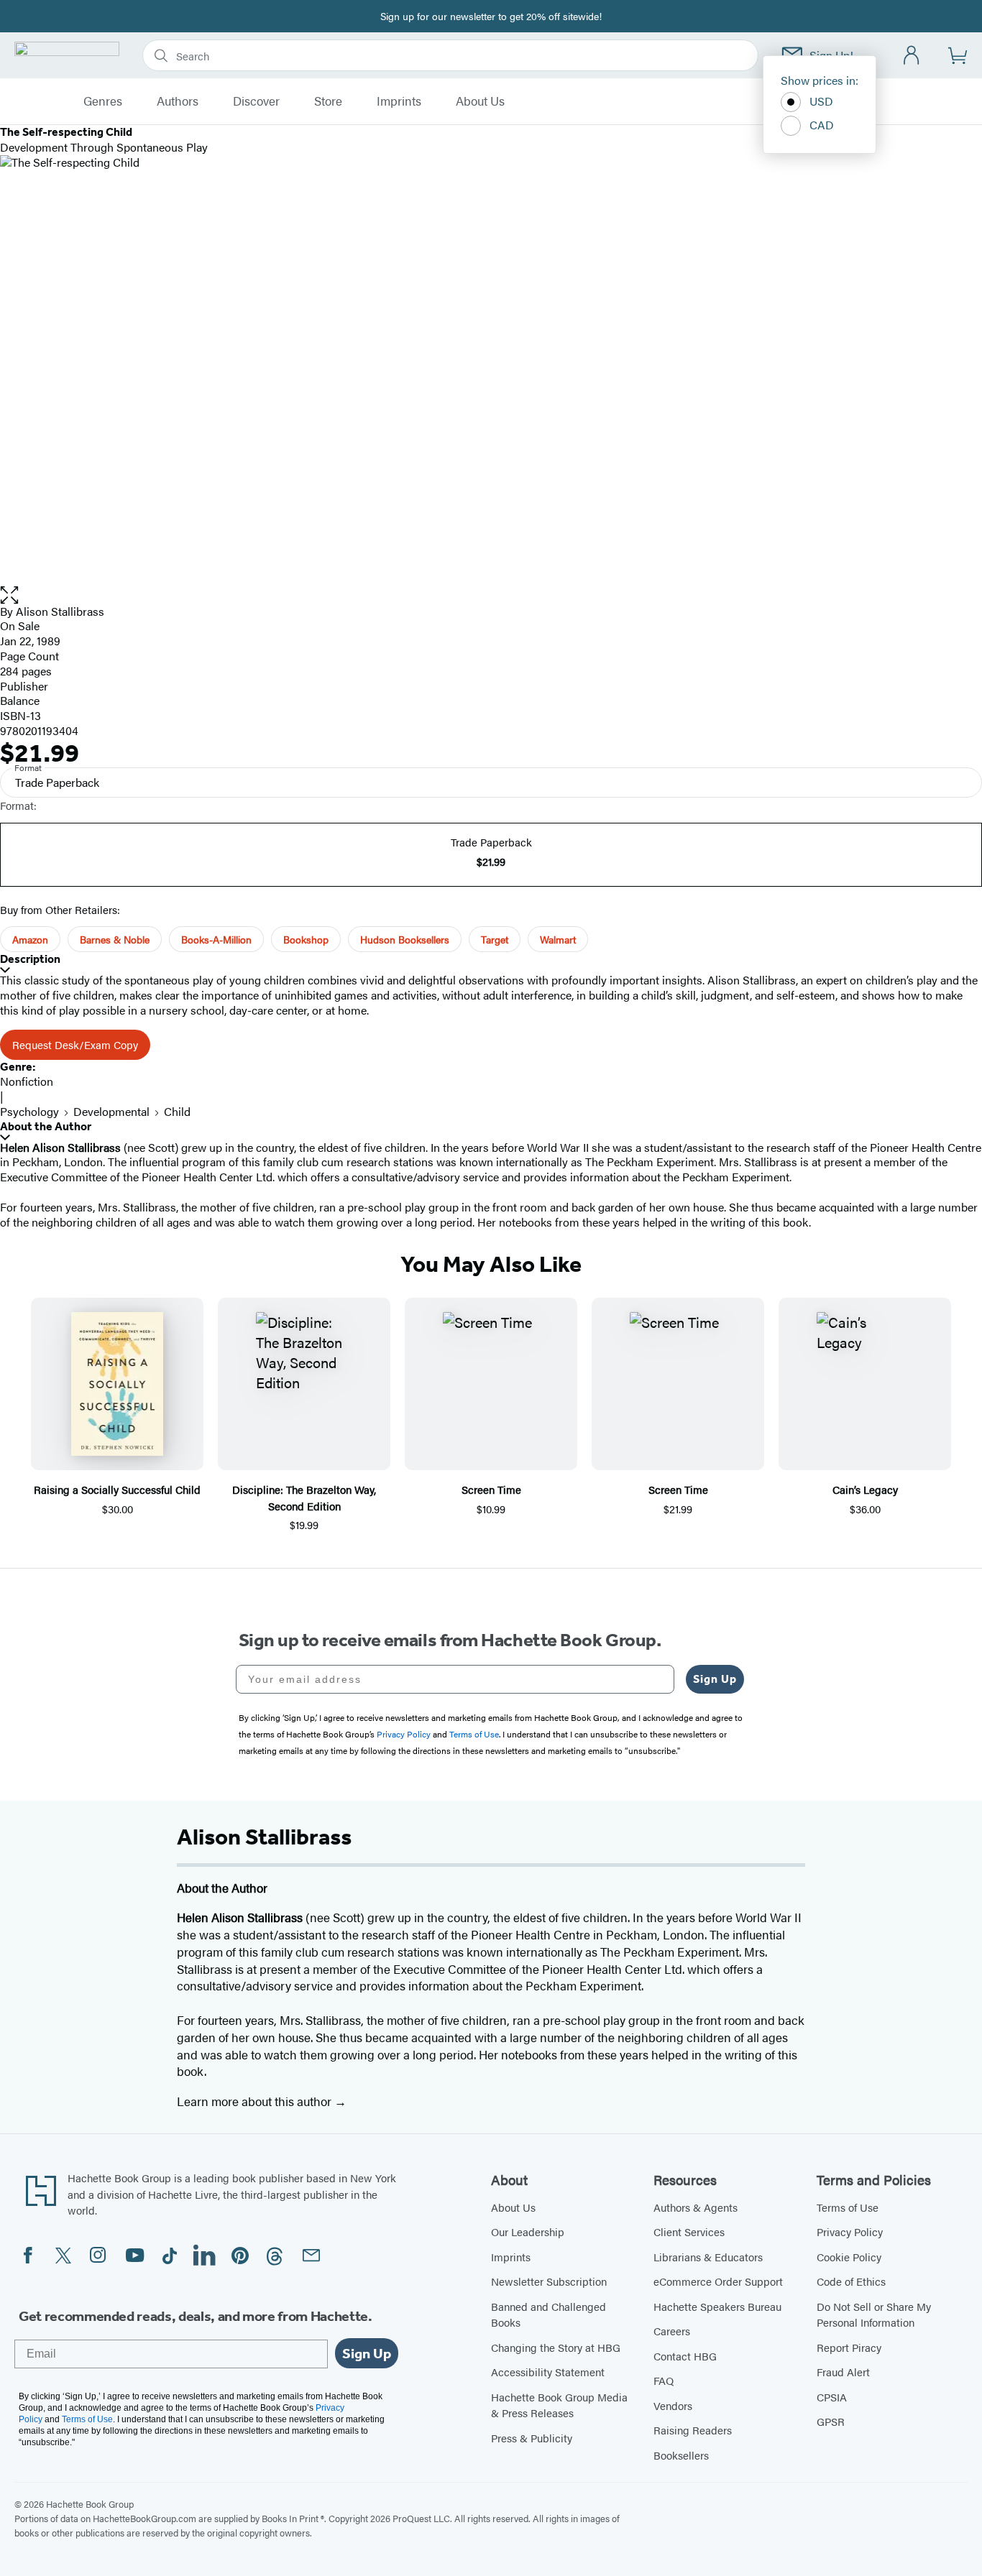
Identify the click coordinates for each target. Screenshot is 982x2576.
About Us (480, 101)
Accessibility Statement (548, 2372)
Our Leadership (528, 2231)
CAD (822, 125)
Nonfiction (27, 1081)
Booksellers (681, 2455)
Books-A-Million (216, 939)
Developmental (111, 1111)
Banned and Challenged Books (549, 2314)
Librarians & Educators (708, 2257)
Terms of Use (848, 2207)
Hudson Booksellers (405, 939)
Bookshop (306, 939)
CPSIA (832, 2397)
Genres (103, 101)
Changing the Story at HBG (556, 2347)
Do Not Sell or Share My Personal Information (874, 2314)
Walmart (558, 939)
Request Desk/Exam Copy (75, 1044)
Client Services (689, 2231)
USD (821, 101)
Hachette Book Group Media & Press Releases (559, 2405)
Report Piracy (849, 2347)
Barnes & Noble (115, 939)
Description (30, 959)
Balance (20, 700)
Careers (672, 2331)
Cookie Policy (849, 2257)
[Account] (912, 56)
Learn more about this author (256, 2101)
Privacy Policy (850, 2231)
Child (177, 1111)
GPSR (831, 2421)
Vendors (673, 2405)
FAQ (664, 2380)
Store (328, 101)
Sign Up (715, 1679)
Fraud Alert (843, 2372)
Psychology (29, 1111)
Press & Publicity (532, 2438)
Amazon (30, 939)
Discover (256, 101)
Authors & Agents (696, 2207)
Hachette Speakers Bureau (717, 2306)
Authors (178, 101)
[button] (491, 595)
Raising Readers (693, 2430)
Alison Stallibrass (60, 611)
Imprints (399, 101)
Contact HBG (685, 2356)
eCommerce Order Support (718, 2281)
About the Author (46, 1126)
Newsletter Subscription (549, 2281)
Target (495, 939)
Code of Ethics (851, 2281)
